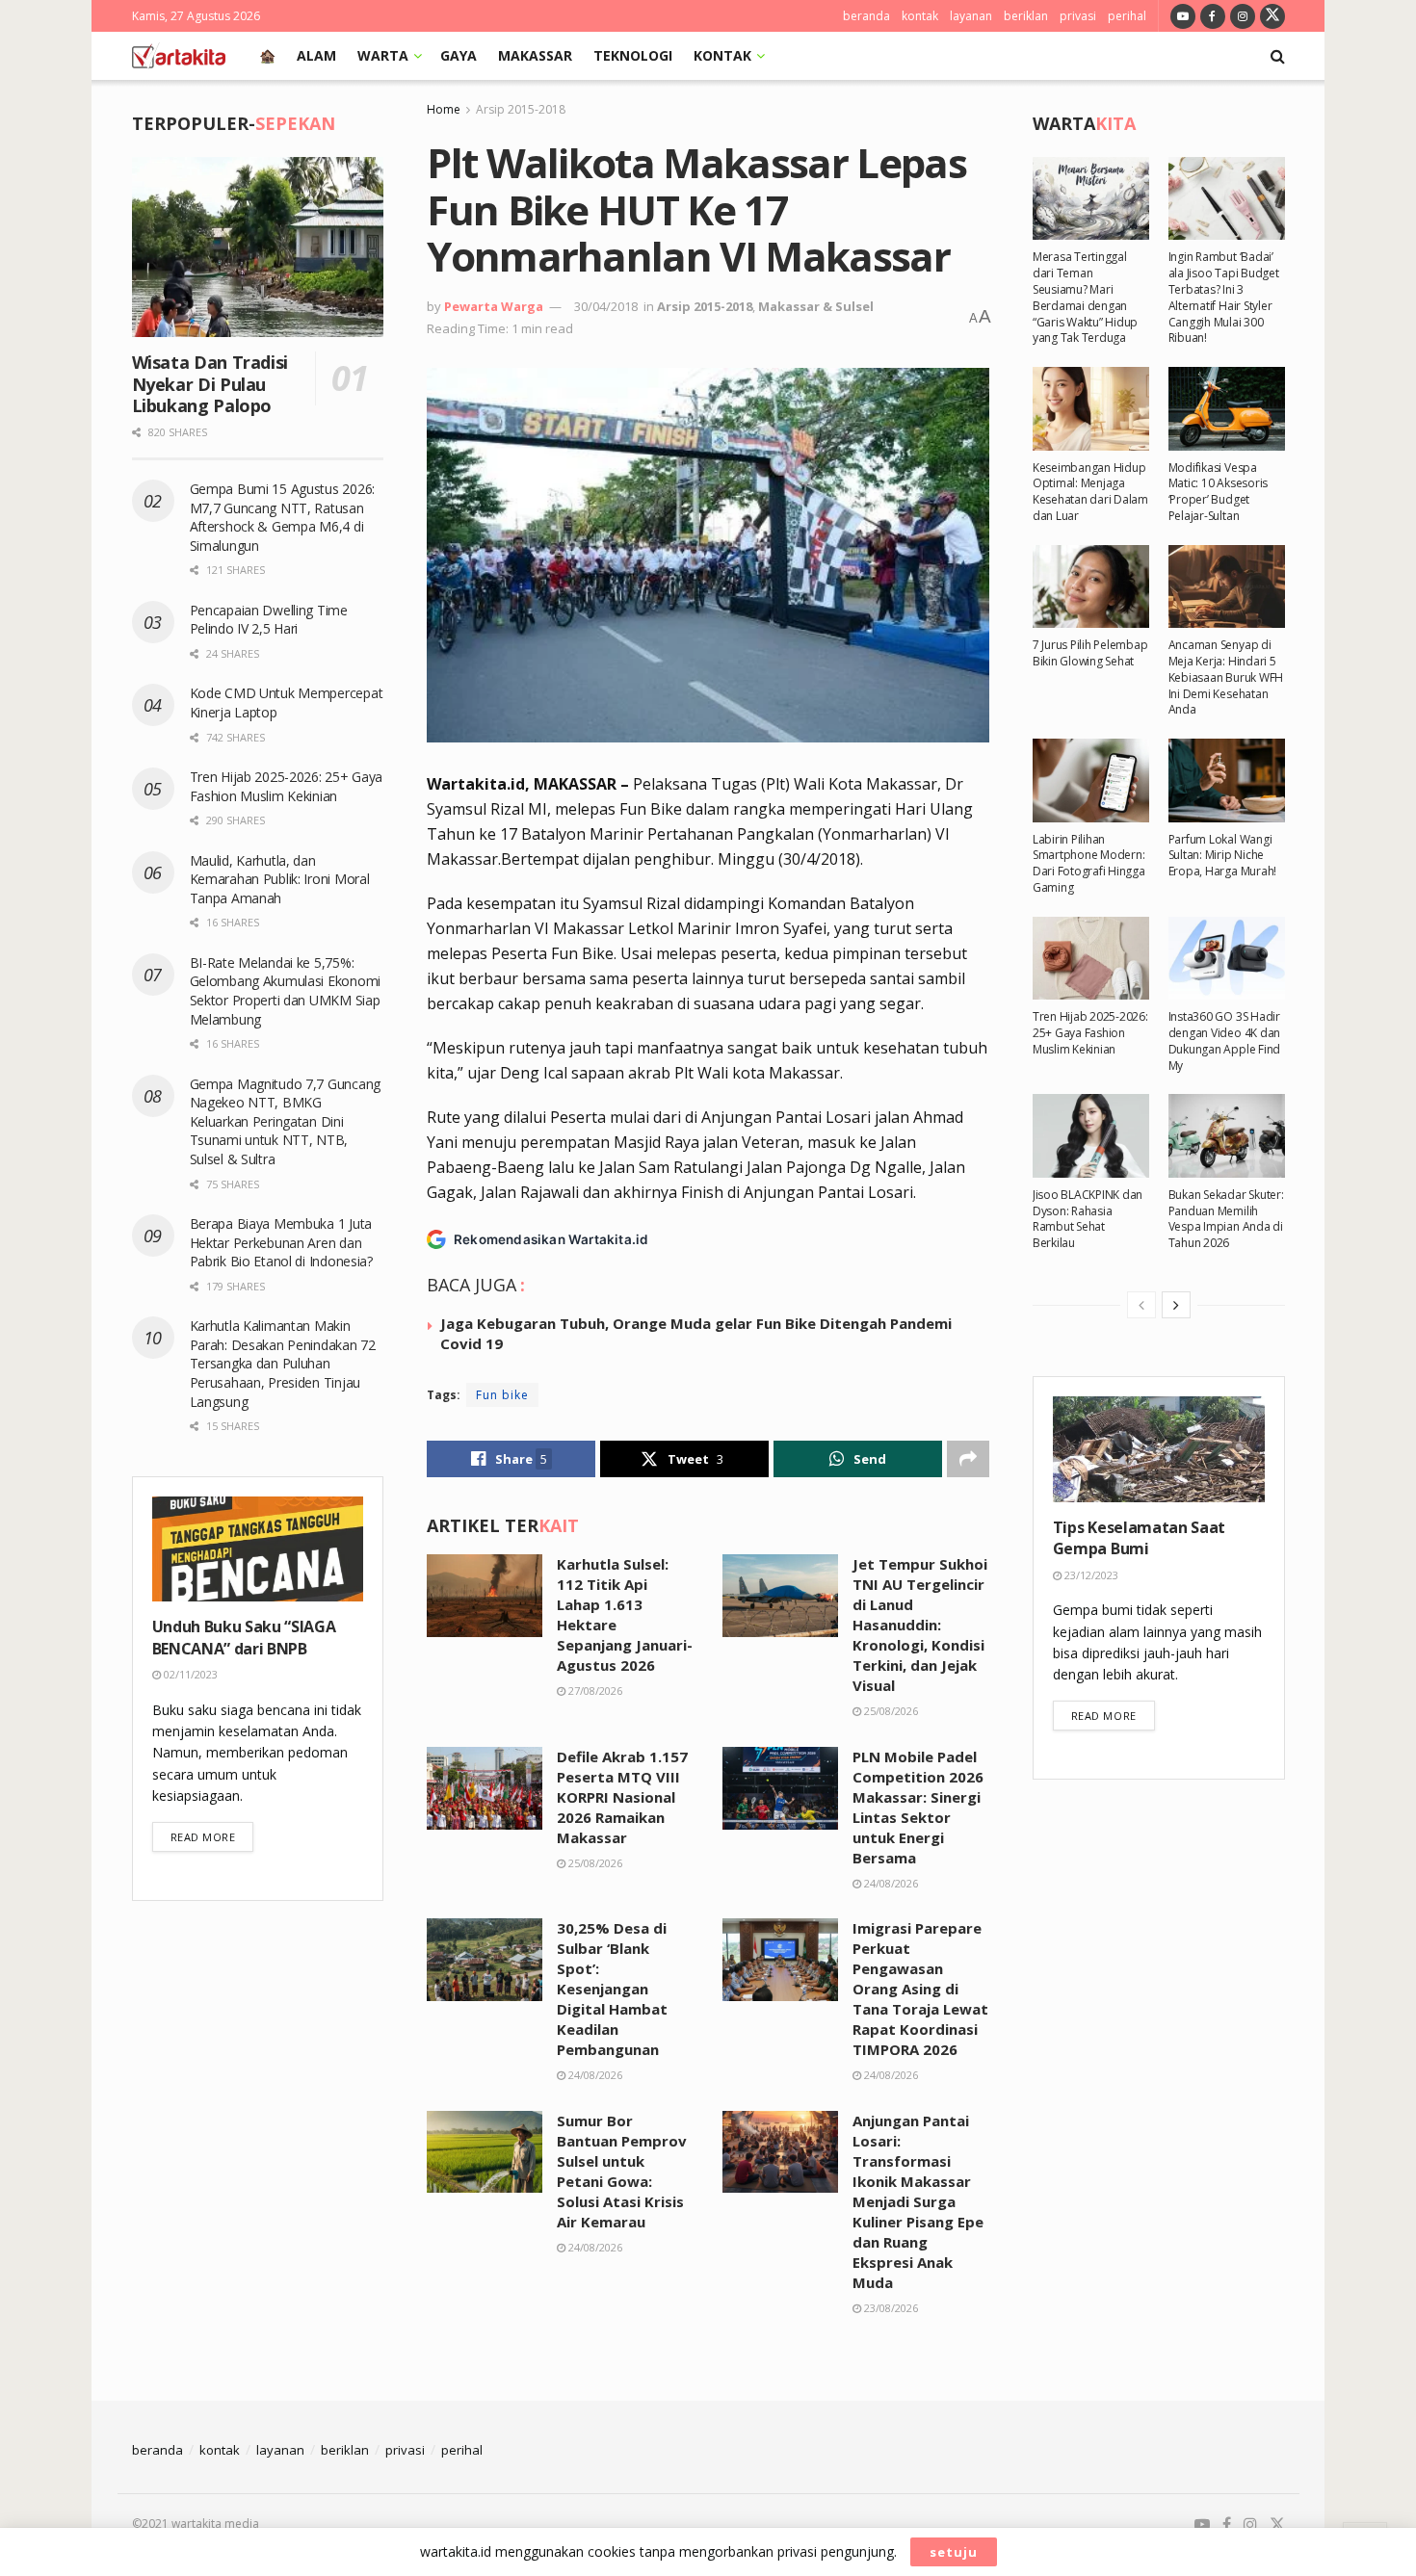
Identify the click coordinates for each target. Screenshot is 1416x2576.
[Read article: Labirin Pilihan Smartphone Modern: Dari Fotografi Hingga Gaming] (1091, 780)
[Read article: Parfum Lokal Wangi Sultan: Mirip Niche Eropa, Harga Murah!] (1227, 780)
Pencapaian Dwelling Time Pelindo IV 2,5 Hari (269, 620)
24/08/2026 (890, 1883)
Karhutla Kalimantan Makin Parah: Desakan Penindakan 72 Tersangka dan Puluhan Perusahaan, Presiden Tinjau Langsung (283, 1363)
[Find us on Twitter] (1272, 16)
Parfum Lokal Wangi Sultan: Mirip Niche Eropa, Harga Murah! (1222, 856)
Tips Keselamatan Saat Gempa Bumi (1139, 1538)
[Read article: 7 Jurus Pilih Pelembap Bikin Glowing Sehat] (1091, 586)
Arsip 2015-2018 (521, 109)
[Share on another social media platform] (968, 1459)
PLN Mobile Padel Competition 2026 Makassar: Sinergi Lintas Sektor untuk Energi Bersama (918, 1807)
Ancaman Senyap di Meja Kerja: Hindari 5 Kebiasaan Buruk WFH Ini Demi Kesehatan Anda (1226, 677)
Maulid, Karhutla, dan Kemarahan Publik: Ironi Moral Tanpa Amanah (280, 879)
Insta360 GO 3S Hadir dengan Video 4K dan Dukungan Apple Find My (1224, 1041)
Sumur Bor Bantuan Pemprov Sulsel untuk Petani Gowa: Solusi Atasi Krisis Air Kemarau (622, 2171)
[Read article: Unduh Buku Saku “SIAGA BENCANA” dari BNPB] (258, 1549)
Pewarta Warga (494, 306)
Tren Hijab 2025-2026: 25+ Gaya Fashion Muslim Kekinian (287, 786)
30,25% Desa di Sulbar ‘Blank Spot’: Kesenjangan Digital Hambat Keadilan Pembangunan (612, 1989)
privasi (1078, 16)
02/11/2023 (189, 1674)
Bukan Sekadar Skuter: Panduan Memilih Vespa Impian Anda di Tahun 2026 (1226, 1219)
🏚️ (267, 55)
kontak (920, 16)
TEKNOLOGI (633, 55)
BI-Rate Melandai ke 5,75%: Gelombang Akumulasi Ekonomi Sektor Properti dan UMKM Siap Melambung (285, 991)
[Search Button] (1278, 56)
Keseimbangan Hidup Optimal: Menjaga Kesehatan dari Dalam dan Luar (1090, 492)
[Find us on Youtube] (1183, 16)
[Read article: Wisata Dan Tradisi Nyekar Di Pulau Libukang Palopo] (258, 247)
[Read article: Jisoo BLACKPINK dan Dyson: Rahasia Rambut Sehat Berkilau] (1091, 1135)
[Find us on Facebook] (1213, 16)
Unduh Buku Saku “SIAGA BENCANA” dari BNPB (244, 1637)
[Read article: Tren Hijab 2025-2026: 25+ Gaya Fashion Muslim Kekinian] (1091, 958)
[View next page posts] (1176, 1305)
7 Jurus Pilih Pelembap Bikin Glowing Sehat (1090, 653)
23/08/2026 (890, 2308)
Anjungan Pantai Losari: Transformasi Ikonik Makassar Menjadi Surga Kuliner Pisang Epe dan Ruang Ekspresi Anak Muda (918, 2201)
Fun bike (502, 1395)
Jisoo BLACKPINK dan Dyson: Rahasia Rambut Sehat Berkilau (1088, 1219)
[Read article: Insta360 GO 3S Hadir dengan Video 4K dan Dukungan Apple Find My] (1227, 958)
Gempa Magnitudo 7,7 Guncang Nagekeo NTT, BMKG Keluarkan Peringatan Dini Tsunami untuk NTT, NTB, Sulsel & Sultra (285, 1121)
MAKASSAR (535, 55)
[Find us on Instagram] (1243, 16)
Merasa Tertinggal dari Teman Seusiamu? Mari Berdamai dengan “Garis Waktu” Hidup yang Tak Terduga (1085, 297)
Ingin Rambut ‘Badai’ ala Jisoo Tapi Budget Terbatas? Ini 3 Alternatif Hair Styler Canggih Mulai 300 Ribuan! (1224, 297)
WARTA (383, 55)
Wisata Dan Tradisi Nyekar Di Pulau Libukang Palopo (210, 384)
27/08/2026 (594, 1691)
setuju (954, 2552)
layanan (971, 16)
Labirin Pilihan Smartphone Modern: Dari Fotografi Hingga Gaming (1089, 863)
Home (444, 109)
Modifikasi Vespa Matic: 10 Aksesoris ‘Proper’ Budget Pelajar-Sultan (1218, 492)
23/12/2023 (1090, 1575)
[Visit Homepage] (179, 56)
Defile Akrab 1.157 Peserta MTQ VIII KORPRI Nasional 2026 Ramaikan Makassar (622, 1797)
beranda (866, 16)
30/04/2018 (606, 306)
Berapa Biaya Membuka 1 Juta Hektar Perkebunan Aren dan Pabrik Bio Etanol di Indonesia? (283, 1242)
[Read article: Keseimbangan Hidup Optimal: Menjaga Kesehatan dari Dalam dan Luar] (1091, 408)
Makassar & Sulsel (816, 306)
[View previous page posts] (1141, 1305)
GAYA (459, 55)
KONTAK (722, 55)
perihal (1127, 16)
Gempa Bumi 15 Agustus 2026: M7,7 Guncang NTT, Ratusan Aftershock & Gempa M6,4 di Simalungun (282, 517)
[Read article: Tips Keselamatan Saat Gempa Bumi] (1159, 1449)
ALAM (316, 55)
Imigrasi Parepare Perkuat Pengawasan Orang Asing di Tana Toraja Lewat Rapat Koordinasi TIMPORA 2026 (920, 1989)
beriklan (1026, 16)
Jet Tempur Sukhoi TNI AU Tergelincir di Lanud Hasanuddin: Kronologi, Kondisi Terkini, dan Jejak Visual (920, 1625)
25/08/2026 (890, 1711)
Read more (212, 1836)
